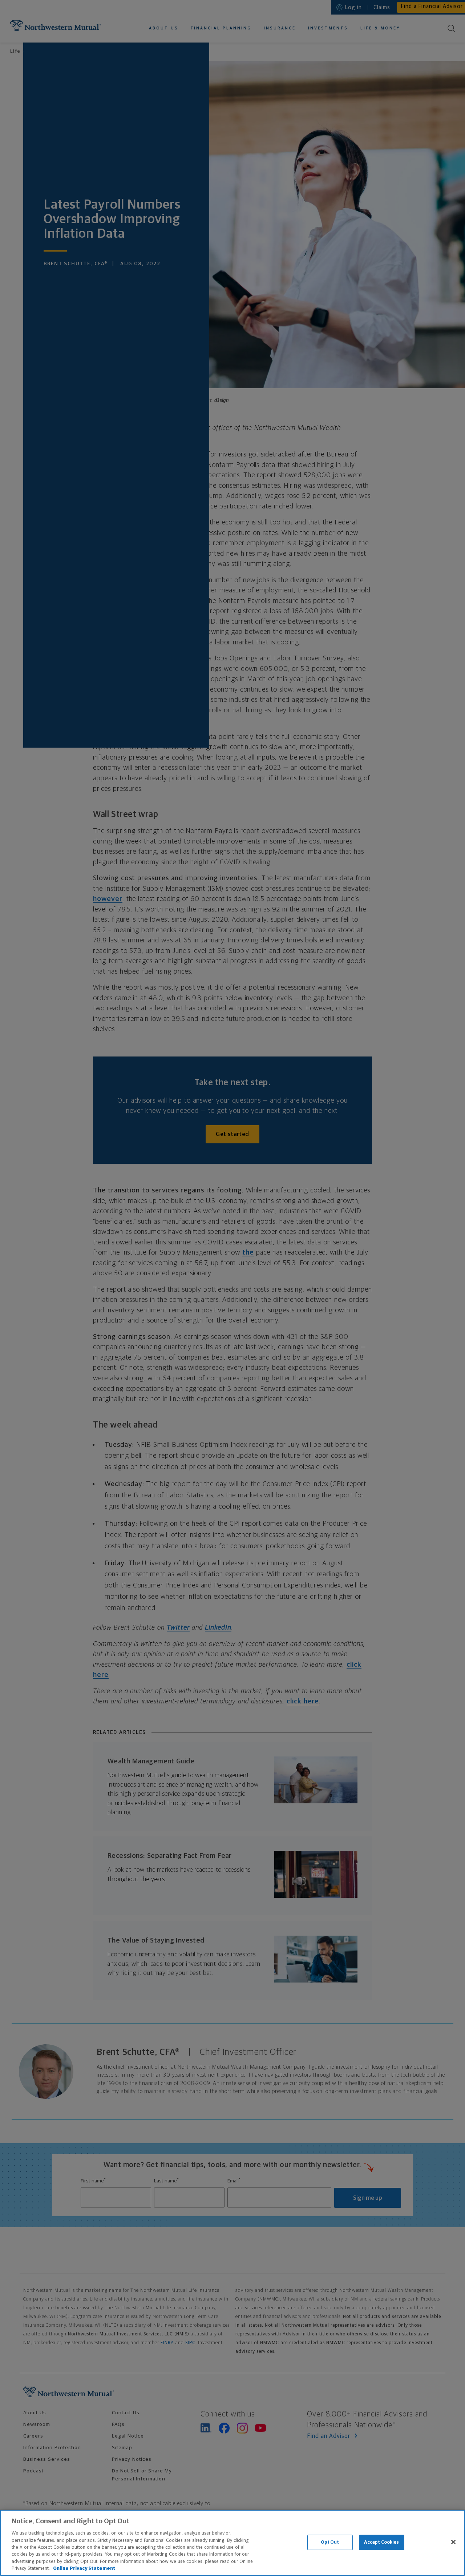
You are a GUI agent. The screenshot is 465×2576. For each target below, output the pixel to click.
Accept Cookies (382, 2542)
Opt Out (330, 2542)
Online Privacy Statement (84, 2569)
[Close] (453, 2542)
